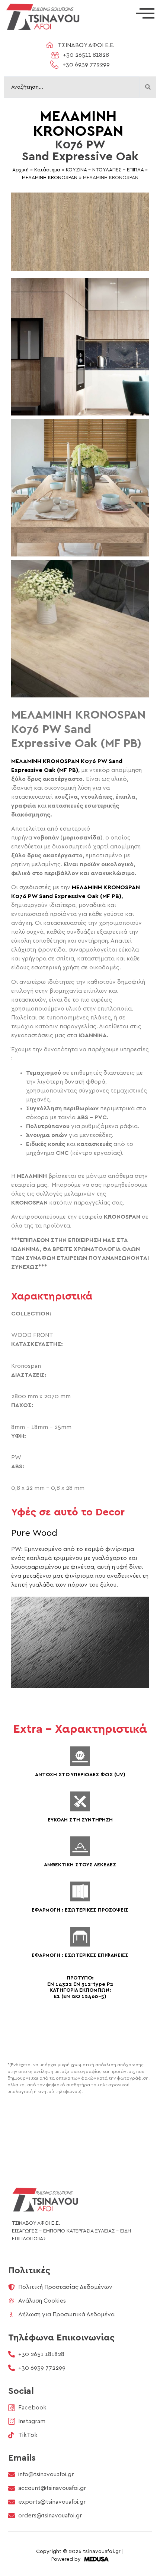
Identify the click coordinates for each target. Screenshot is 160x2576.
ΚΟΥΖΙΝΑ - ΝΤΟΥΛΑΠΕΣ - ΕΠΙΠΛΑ (105, 170)
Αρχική (20, 170)
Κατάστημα (47, 170)
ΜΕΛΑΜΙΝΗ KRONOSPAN (50, 178)
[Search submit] (148, 87)
